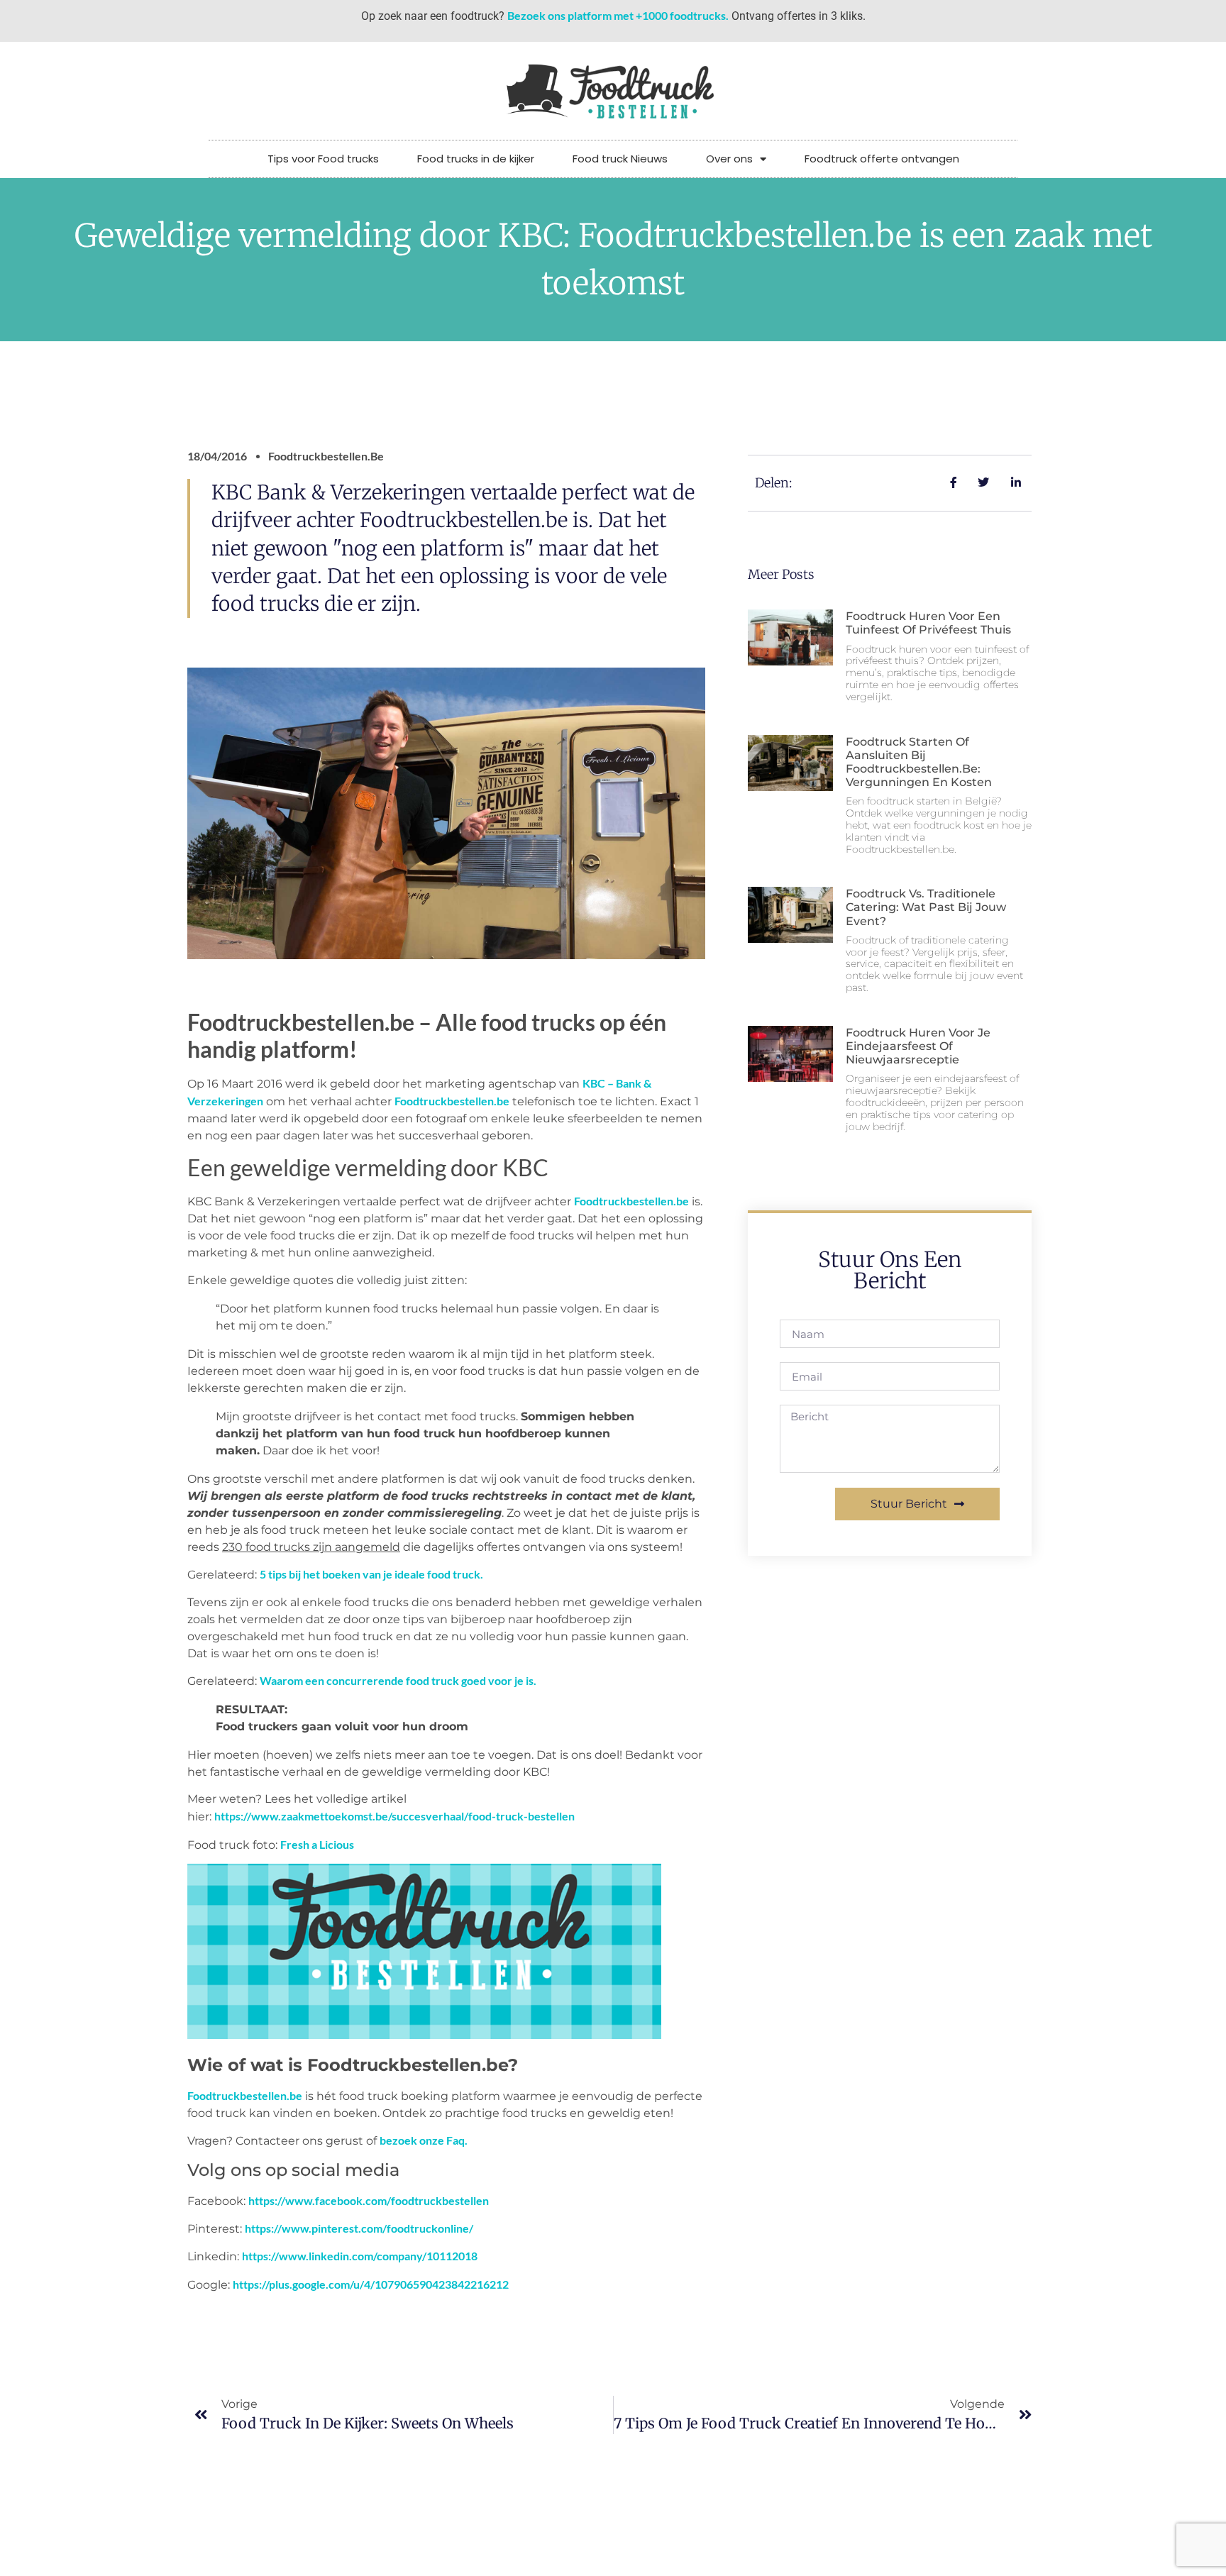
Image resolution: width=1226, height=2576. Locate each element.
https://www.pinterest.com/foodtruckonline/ (359, 2228)
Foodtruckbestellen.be (452, 1101)
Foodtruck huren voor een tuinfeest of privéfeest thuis (928, 623)
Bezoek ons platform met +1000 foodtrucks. (618, 15)
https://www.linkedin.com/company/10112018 (360, 2256)
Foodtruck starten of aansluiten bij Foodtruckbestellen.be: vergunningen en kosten (919, 762)
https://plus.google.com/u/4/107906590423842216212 (371, 2284)
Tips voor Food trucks (323, 159)
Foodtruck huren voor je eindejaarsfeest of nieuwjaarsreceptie (918, 1046)
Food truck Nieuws (620, 159)
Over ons (729, 159)
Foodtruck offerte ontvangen (882, 159)
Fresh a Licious (317, 1844)
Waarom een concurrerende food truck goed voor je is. (398, 1680)
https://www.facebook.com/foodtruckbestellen (369, 2200)
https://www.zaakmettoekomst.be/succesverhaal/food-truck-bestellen (394, 1816)
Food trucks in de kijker (476, 159)
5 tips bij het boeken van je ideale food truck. (371, 1574)
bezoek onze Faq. (424, 2140)
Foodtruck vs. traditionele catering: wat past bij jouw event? (926, 907)
